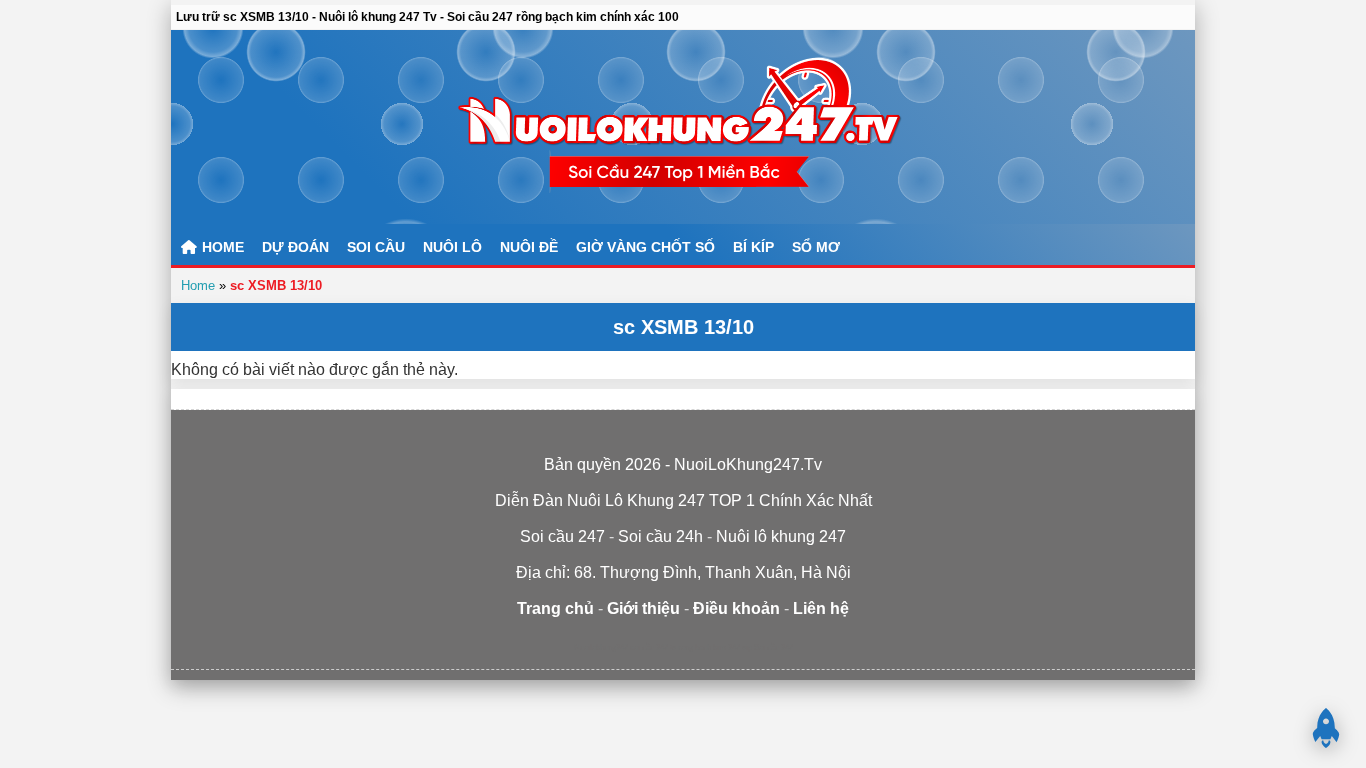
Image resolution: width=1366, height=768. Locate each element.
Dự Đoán (295, 247)
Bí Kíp (753, 247)
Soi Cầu (376, 247)
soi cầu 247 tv (653, 647)
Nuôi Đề (529, 247)
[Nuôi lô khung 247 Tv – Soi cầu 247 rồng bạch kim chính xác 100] (683, 127)
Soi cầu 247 (773, 647)
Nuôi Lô (452, 247)
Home (198, 285)
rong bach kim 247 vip (715, 647)
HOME (221, 247)
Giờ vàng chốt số (645, 247)
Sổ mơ (816, 247)
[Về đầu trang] (1326, 728)
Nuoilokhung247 (601, 647)
